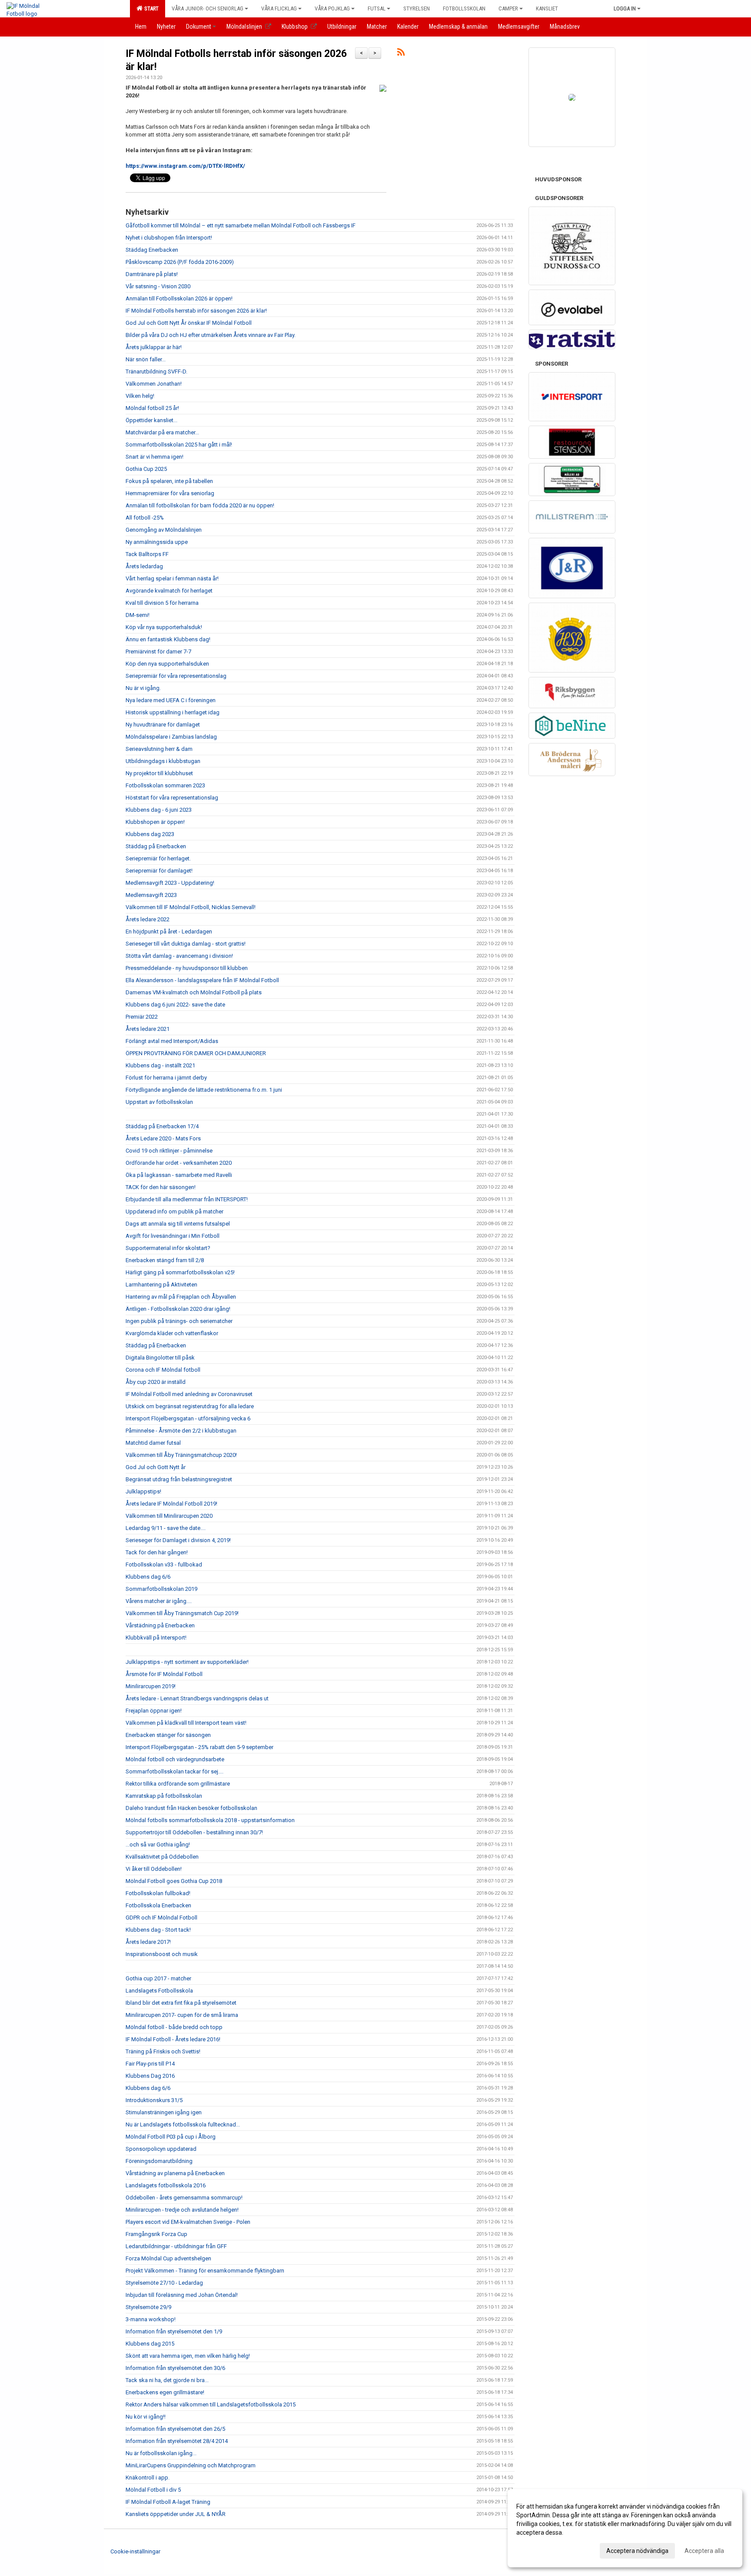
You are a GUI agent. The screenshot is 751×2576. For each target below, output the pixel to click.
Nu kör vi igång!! (146, 2417)
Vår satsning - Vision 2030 (158, 286)
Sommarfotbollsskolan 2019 (161, 1589)
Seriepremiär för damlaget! (159, 871)
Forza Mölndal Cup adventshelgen (168, 2258)
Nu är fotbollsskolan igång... (161, 2453)
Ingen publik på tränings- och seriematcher (179, 1321)
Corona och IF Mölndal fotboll (163, 1370)
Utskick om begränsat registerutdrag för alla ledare (190, 1406)
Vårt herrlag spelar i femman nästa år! (172, 578)
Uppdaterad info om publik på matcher (174, 1211)
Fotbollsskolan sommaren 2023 (165, 785)
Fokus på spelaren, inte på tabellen (169, 481)
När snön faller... (146, 359)
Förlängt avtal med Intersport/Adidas (172, 1041)
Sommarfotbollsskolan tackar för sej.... (174, 1771)
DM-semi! (138, 615)
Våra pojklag (332, 8)
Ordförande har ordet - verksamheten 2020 (179, 1163)
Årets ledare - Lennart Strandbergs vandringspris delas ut (197, 1698)
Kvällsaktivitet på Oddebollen (162, 1857)
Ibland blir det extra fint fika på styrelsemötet (181, 2003)
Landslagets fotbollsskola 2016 (166, 2185)
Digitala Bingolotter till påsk (160, 1358)
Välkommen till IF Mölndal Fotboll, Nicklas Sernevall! (191, 907)
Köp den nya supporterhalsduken (167, 664)
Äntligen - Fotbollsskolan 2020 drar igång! (178, 1309)
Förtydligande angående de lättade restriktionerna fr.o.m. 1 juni (204, 1090)
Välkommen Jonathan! (154, 384)
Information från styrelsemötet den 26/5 (175, 2429)
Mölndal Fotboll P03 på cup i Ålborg (171, 2137)
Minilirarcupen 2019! (151, 1686)
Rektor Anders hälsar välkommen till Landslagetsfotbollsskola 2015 (211, 2404)
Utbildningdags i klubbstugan (163, 761)
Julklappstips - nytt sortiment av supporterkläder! (187, 1662)
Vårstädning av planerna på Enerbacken (175, 2173)
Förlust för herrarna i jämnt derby (166, 1078)
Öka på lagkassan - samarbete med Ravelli (179, 1175)
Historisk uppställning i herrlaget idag (173, 712)
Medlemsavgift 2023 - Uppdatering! (170, 883)
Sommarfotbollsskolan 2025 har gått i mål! (179, 445)
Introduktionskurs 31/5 (154, 2100)
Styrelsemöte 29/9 (148, 2307)
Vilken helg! (140, 396)
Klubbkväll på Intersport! (156, 1638)
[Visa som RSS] (401, 54)
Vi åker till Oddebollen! (154, 1869)
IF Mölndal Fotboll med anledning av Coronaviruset (189, 1394)
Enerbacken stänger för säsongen (168, 1735)
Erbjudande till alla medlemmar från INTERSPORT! (187, 1199)
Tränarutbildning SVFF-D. (156, 372)
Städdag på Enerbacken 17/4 (162, 1126)
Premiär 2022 (142, 1017)
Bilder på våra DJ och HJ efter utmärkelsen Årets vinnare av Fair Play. (211, 335)
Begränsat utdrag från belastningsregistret (179, 1479)
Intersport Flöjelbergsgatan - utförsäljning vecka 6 (188, 1418)
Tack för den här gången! (157, 1552)
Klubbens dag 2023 (150, 834)
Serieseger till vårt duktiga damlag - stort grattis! (186, 944)
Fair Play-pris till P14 (150, 2064)
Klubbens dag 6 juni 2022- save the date (175, 1005)
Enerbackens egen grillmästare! (165, 2392)
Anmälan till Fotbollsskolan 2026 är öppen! (179, 298)
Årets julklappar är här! (154, 347)
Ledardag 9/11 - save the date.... (166, 1528)
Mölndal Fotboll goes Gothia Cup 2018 (174, 1881)
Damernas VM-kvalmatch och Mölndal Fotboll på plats (194, 992)
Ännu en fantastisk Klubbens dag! (168, 639)
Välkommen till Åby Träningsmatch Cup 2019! (182, 1613)
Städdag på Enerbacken (156, 846)
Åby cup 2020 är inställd (156, 1382)
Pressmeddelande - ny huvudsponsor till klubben (187, 968)
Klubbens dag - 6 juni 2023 (159, 810)
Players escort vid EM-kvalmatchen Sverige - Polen (188, 2222)
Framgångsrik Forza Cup (156, 2234)
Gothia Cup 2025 (146, 469)
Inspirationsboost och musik (162, 1954)
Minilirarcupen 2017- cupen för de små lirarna (182, 2015)
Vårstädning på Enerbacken (160, 1625)
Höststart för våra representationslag (172, 798)
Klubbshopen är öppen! (155, 822)
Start (150, 8)
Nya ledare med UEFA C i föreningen (171, 700)
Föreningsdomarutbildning (159, 2161)
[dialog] (625, 2528)
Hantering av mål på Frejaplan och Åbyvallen (181, 1297)
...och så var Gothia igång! (158, 1845)
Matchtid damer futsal (153, 1443)
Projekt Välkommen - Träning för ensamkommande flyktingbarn (205, 2271)
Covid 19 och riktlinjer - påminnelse (169, 1151)
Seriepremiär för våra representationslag (176, 676)
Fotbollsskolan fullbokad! (158, 1893)
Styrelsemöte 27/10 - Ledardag (164, 2283)
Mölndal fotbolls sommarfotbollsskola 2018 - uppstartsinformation (210, 1820)
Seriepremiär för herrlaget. (158, 858)
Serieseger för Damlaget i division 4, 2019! (178, 1540)
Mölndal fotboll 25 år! (152, 408)
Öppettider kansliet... (151, 420)
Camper (508, 8)
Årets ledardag (144, 566)
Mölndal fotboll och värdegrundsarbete (175, 1759)
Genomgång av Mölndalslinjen (164, 530)
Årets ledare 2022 (148, 919)
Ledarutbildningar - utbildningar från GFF (176, 2246)
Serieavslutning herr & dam (159, 749)
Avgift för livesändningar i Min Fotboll (173, 1236)
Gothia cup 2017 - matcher (158, 1978)
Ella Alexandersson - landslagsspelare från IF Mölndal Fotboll (202, 980)
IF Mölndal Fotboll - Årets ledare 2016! (173, 2039)
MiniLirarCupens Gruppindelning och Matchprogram (191, 2465)
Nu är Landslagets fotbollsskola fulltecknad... (183, 2124)
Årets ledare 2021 (148, 1029)
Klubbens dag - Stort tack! (158, 1930)
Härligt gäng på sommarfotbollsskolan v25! (180, 1272)
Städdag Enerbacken (152, 250)
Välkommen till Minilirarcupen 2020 (169, 1516)
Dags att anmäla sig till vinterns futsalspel (178, 1224)
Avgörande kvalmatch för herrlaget (169, 591)
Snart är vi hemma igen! (155, 457)
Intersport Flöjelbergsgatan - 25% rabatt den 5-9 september (199, 1747)
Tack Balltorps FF (147, 554)
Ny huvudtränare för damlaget (163, 725)
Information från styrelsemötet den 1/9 (174, 2331)
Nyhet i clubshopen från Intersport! (169, 238)
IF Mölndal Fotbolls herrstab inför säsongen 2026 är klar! (196, 311)
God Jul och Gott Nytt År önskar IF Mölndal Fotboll (189, 323)
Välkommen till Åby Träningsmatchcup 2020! (181, 1455)
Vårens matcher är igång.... (159, 1601)
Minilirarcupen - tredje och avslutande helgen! (182, 2210)
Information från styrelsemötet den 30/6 (175, 2368)
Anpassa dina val (540, 2549)
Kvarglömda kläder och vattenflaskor (172, 1333)
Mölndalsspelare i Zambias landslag (171, 737)
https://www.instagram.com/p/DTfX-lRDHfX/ (185, 166)
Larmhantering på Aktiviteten (161, 1285)
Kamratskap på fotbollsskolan (164, 1796)
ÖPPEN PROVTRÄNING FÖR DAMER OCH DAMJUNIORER (196, 1053)
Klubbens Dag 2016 (150, 2076)
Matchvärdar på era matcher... (162, 432)
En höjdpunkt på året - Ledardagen (169, 931)
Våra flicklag (279, 8)
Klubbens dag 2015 (150, 2344)
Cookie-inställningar (135, 2551)
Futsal (377, 8)
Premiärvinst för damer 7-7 (158, 651)
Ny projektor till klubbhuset (159, 773)
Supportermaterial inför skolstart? (168, 1248)
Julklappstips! (143, 1491)
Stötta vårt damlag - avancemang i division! (179, 956)
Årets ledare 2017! (148, 1942)
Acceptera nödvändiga (637, 2551)
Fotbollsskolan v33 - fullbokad (164, 1565)
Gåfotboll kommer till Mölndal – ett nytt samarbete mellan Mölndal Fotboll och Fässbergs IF (241, 225)
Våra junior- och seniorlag (208, 8)
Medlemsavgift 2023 (151, 895)
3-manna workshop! (151, 2319)
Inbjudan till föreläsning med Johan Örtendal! (182, 2295)
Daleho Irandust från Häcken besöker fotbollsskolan (191, 1808)
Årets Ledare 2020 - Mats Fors (163, 1138)
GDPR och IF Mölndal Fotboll (161, 1918)
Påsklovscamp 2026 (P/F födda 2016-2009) (180, 262)
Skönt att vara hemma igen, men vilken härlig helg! (188, 2356)
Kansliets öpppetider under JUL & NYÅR (176, 2514)
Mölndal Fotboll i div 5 (153, 2490)
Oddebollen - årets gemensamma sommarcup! (184, 2198)
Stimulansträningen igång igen (164, 2112)
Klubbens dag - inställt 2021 (160, 1065)
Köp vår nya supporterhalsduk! (164, 627)
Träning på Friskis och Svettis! (163, 2051)
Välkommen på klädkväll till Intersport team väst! (186, 1723)
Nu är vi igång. (143, 688)
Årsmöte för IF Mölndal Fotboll (164, 1674)
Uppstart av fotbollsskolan (159, 1102)
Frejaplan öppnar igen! (154, 1711)
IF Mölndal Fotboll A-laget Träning (168, 2502)
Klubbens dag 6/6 (148, 1577)
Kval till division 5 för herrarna (162, 603)
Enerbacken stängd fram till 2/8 (165, 1260)
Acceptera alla (704, 2551)
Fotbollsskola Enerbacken (158, 1905)
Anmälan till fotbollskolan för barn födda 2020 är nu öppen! (200, 505)
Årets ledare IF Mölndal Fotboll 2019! (171, 1504)
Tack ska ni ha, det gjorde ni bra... (167, 2380)
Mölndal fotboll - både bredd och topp (174, 2027)
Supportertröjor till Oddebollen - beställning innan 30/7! (194, 1832)
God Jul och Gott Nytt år (156, 1467)
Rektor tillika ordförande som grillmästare (178, 1784)
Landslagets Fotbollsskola (159, 1991)
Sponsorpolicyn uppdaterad (161, 2149)
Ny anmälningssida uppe (157, 542)
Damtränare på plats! (152, 274)
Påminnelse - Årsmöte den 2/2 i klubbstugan (181, 1431)
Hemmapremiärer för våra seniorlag (170, 493)
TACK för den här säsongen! (161, 1187)
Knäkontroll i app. (148, 2478)
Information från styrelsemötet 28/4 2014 (177, 2441)
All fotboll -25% (145, 518)
